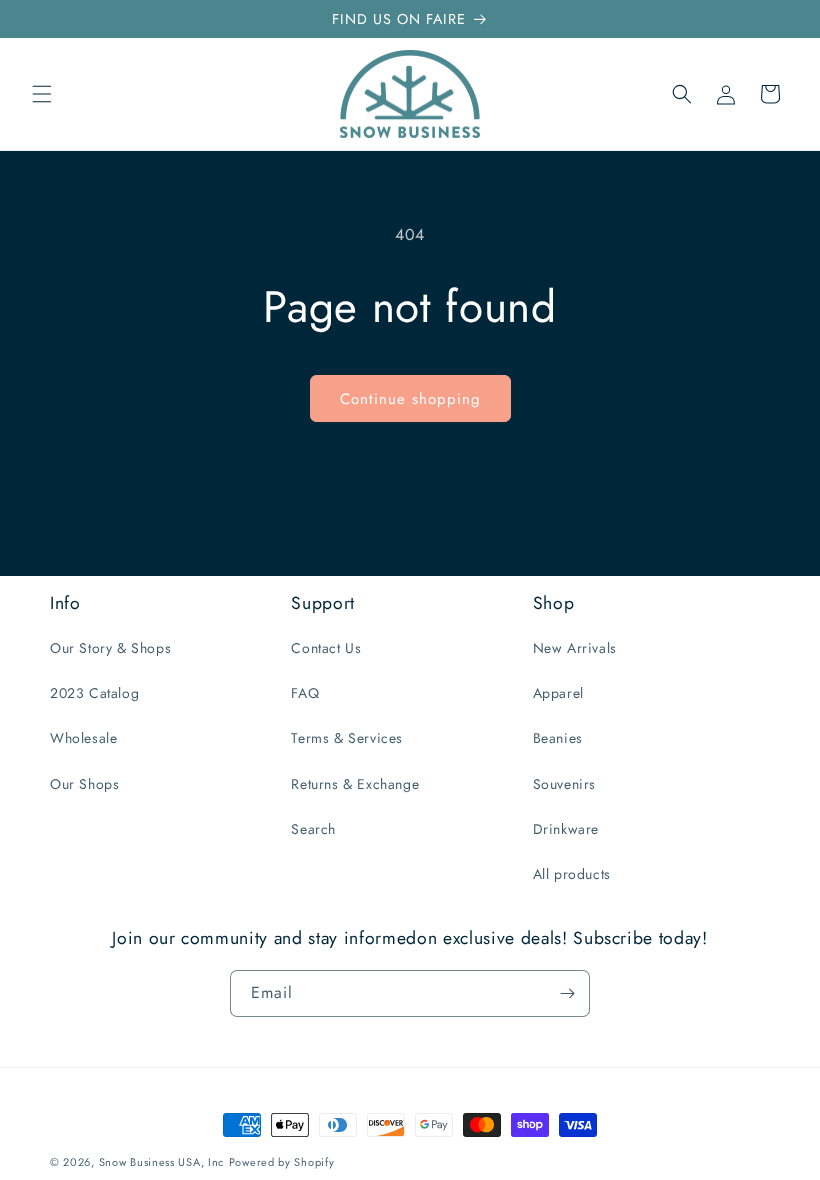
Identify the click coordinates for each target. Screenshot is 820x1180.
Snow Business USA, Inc (161, 1162)
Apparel (558, 693)
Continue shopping (410, 399)
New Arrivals (575, 648)
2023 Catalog (94, 693)
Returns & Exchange (355, 784)
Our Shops (84, 784)
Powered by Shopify (282, 1162)
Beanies (558, 738)
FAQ (305, 693)
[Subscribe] (567, 993)
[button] (42, 94)
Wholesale (83, 738)
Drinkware (566, 829)
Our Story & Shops (110, 648)
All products (572, 874)
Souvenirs (564, 784)
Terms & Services (347, 738)
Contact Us (326, 648)
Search (313, 829)
